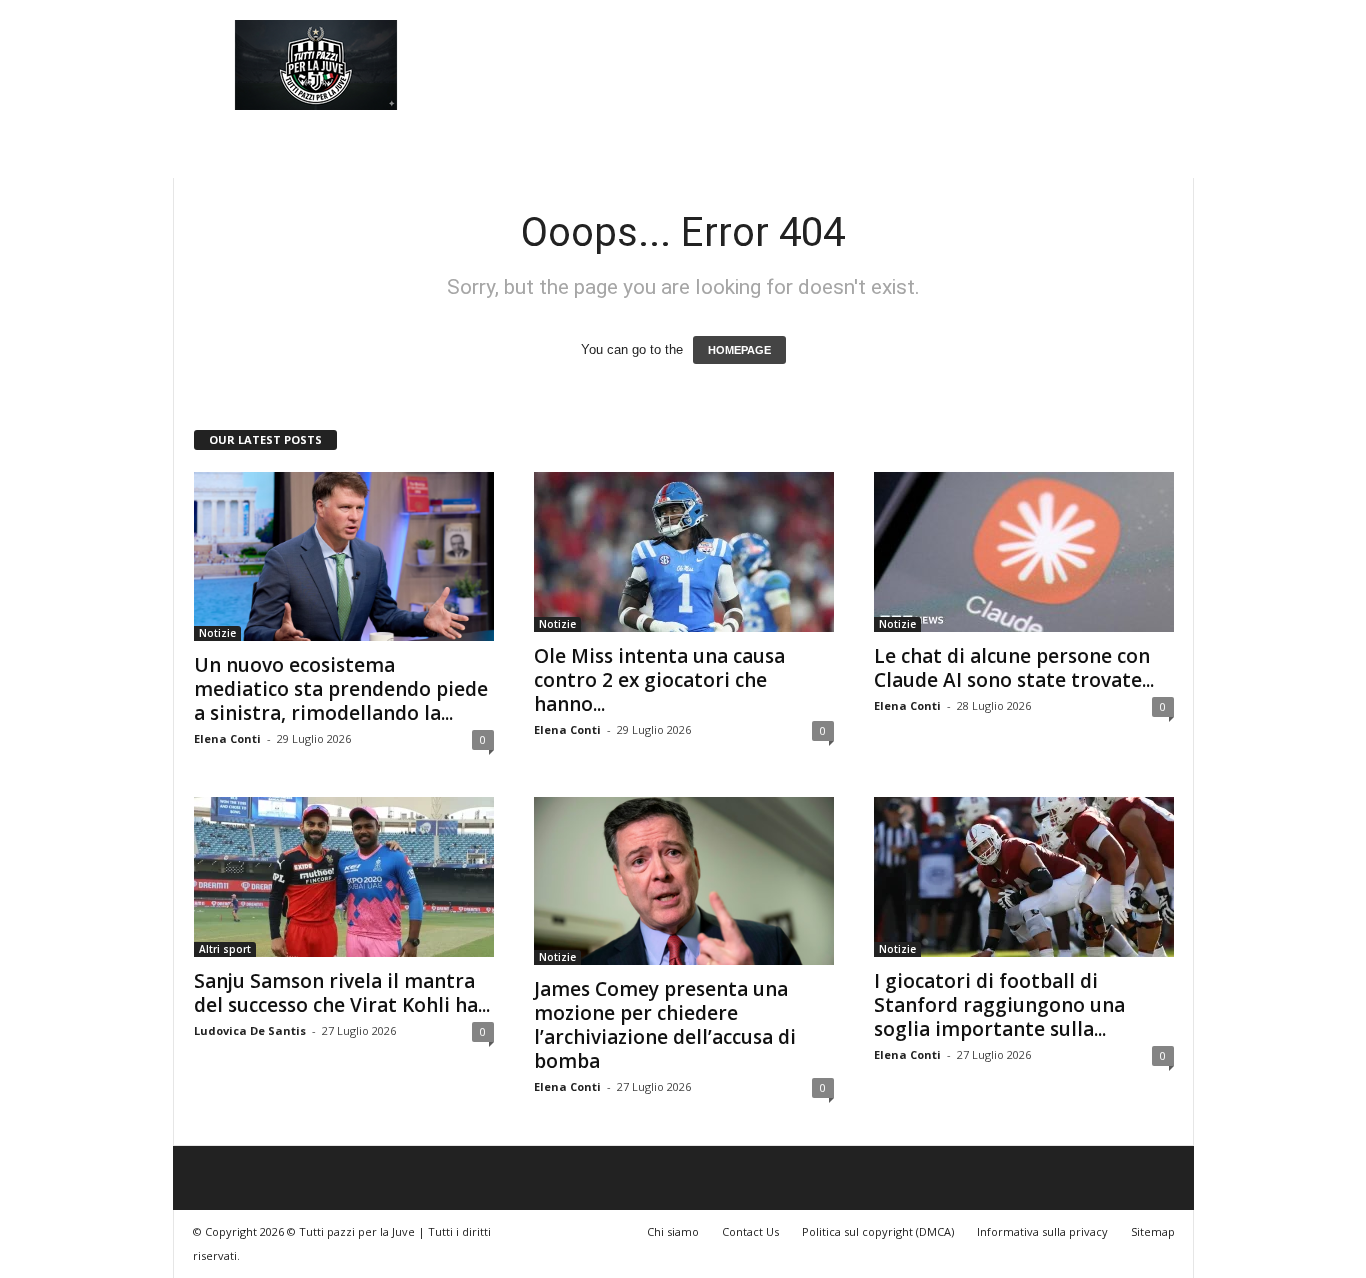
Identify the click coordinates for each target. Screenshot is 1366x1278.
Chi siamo (673, 1231)
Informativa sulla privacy (1042, 1231)
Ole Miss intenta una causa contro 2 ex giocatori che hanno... (659, 680)
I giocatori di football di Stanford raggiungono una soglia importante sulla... (999, 1005)
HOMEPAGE (739, 350)
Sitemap (1153, 1231)
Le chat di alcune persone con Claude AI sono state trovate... (1014, 668)
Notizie (217, 633)
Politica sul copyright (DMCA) (878, 1231)
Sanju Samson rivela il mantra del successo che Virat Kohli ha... (342, 993)
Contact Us (750, 1231)
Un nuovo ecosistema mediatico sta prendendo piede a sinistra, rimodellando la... (341, 689)
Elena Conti (227, 738)
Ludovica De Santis (250, 1030)
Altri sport (225, 949)
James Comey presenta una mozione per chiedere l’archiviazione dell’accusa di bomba (665, 1025)
